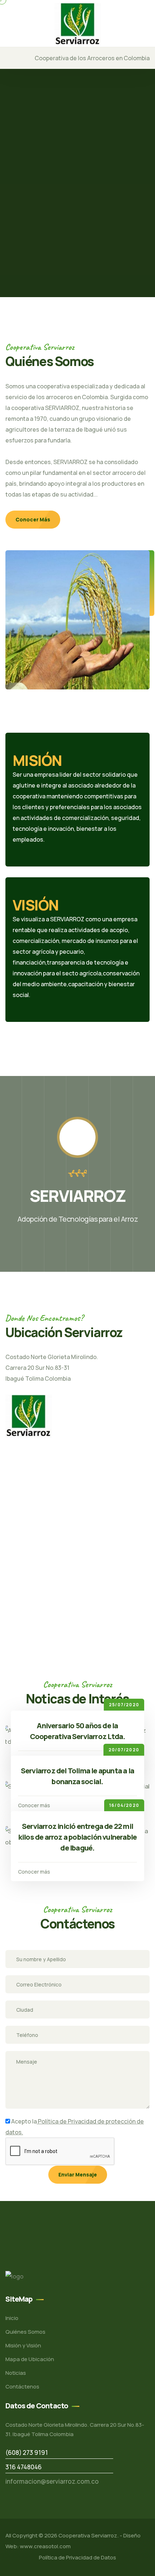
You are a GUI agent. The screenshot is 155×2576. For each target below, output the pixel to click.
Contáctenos (22, 2387)
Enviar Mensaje (78, 2174)
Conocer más (34, 1805)
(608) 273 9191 (27, 2453)
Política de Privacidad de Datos (77, 2557)
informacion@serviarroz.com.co (52, 2481)
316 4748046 (24, 2467)
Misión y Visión (23, 2345)
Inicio (12, 2318)
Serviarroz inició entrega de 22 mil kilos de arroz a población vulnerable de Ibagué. (77, 1837)
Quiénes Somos (25, 2332)
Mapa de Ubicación (30, 2359)
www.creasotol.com (45, 2546)
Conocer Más (33, 519)
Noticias (16, 2373)
